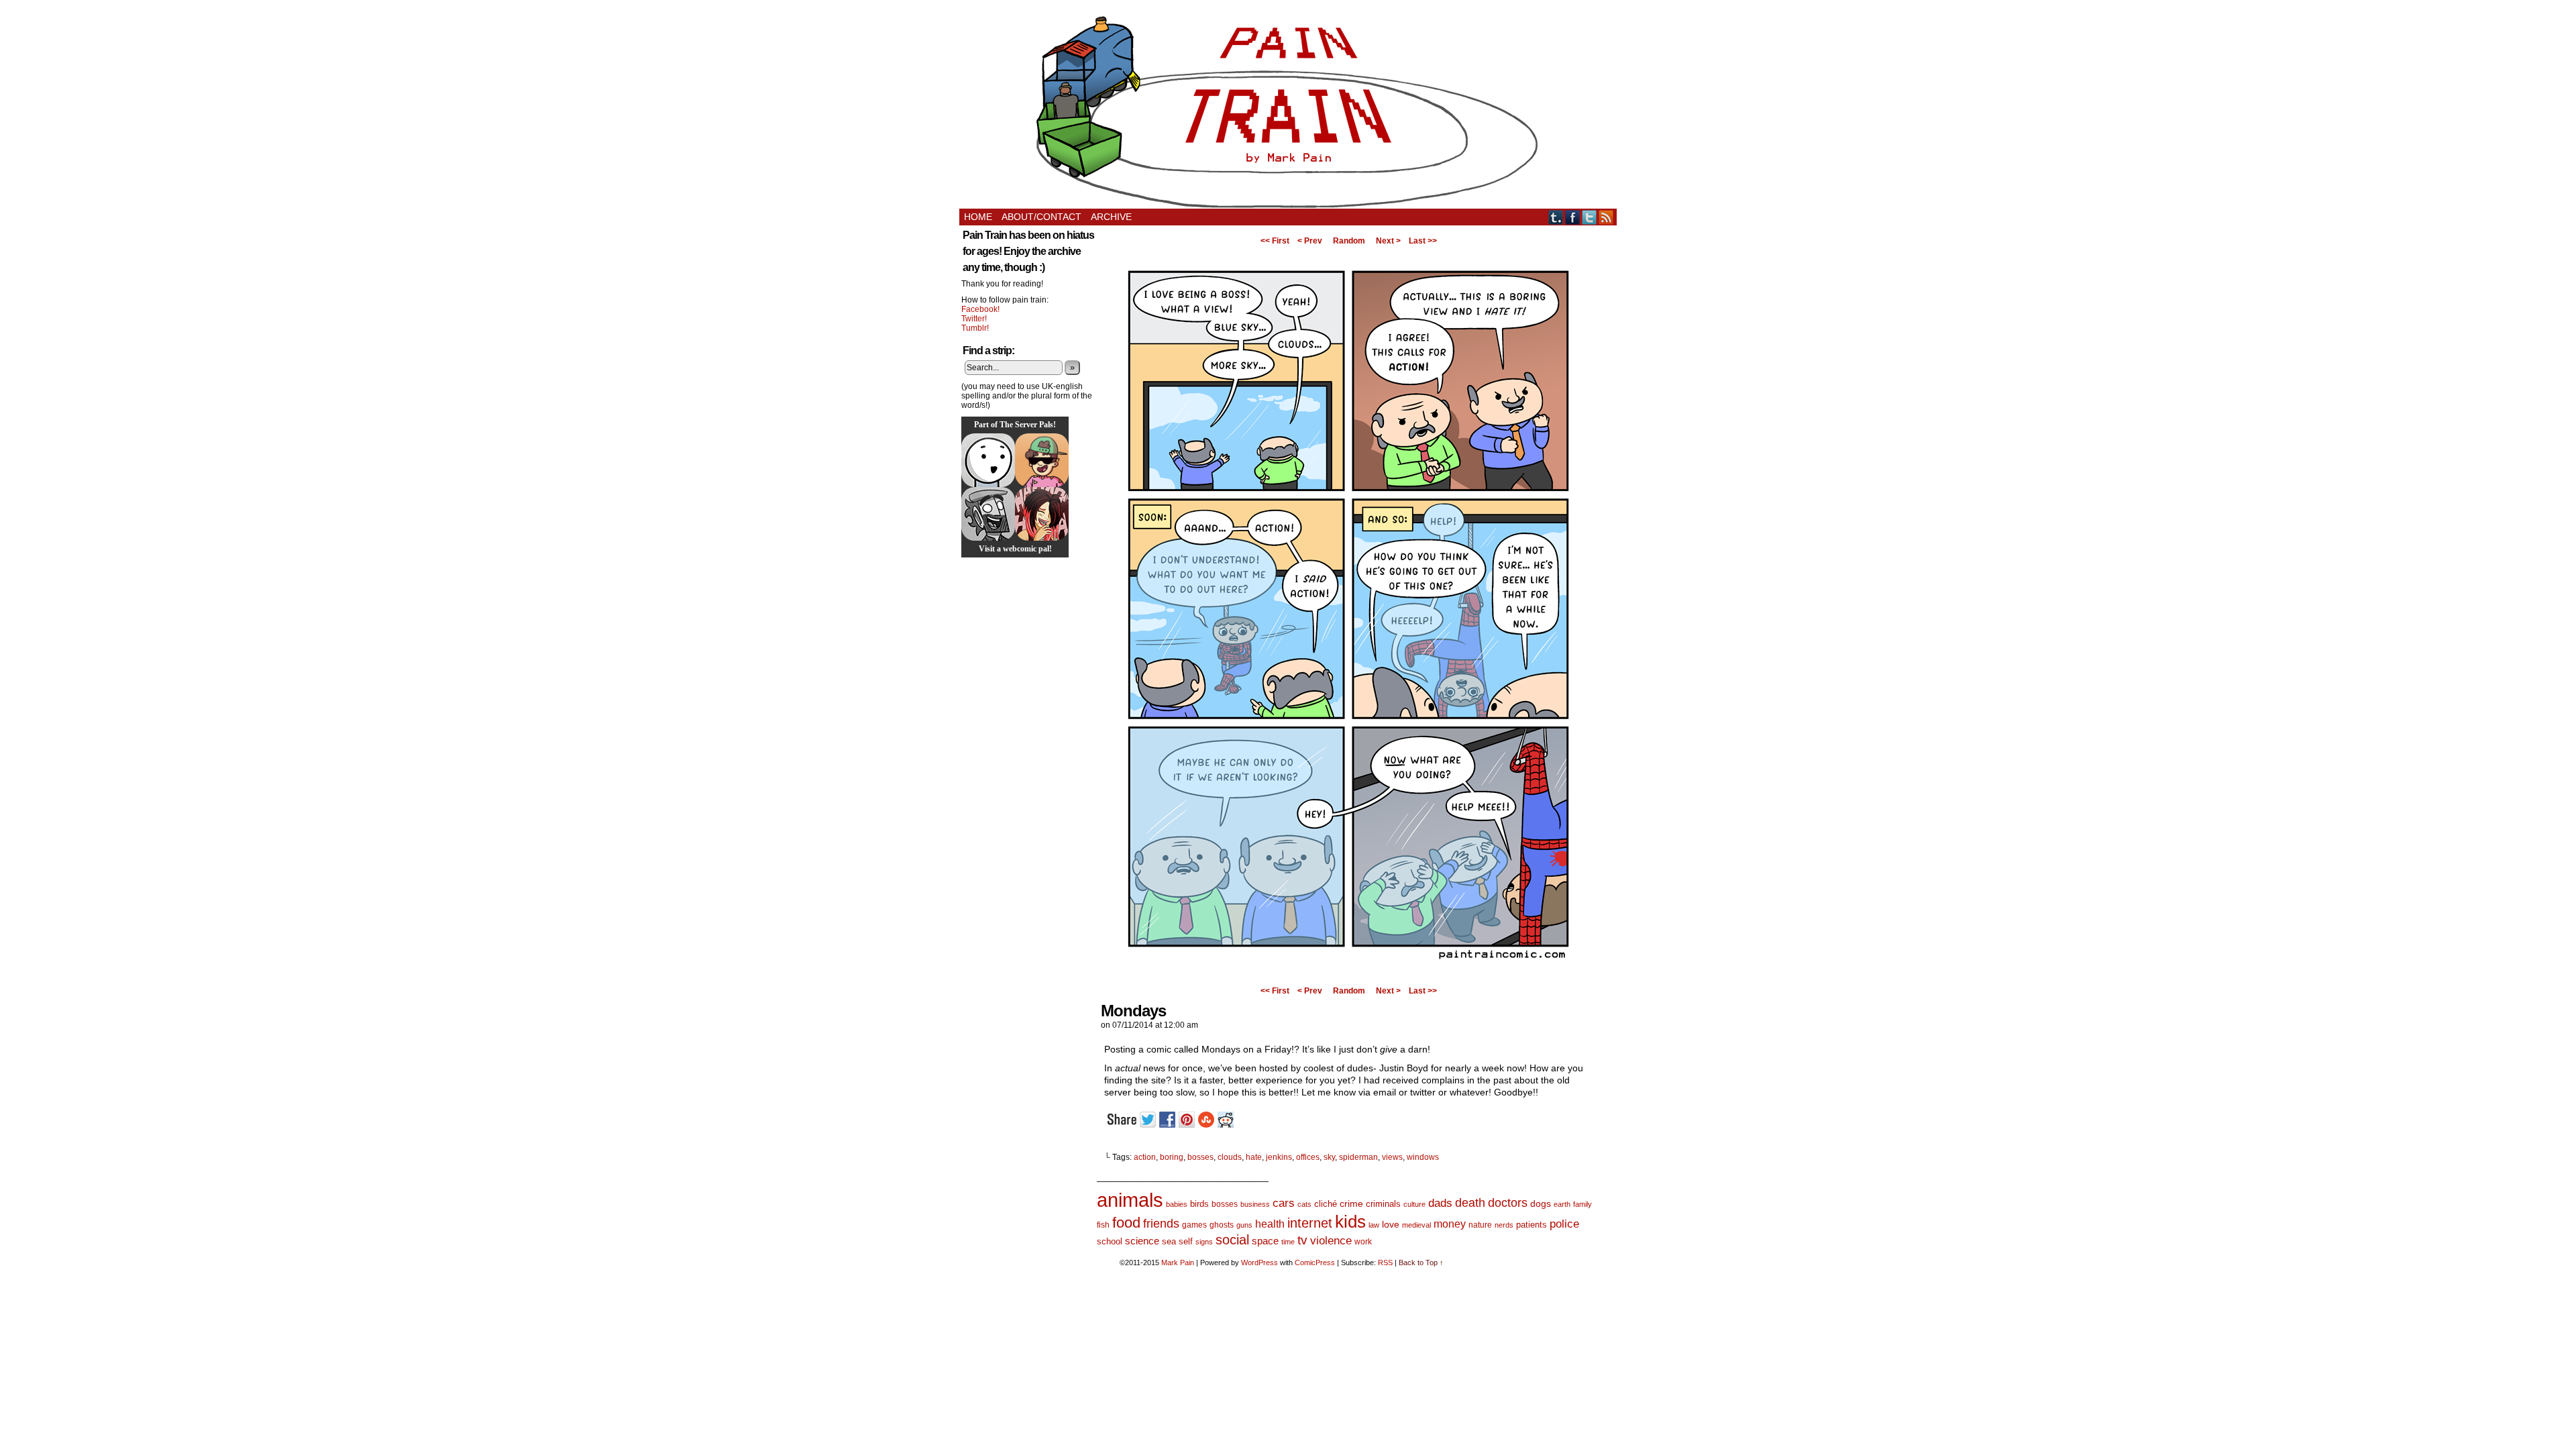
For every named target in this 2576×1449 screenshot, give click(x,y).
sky (1329, 1157)
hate (1254, 1157)
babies (1177, 1204)
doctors (1508, 1202)
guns (1244, 1225)
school (1110, 1241)
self (1186, 1241)
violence (1331, 1241)
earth (1562, 1204)
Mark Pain (1178, 1263)
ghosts (1222, 1225)
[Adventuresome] (1042, 460)
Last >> (1423, 241)
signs (1204, 1242)
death (1470, 1202)
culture (1414, 1204)
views (1392, 1157)
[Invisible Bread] (988, 460)
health (1270, 1224)
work (1363, 1242)
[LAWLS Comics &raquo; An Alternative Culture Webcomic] (1042, 514)
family (1582, 1204)
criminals (1383, 1204)
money (1450, 1224)
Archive (1111, 217)
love (1391, 1224)
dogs (1541, 1203)
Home (978, 217)
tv (1302, 1240)
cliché (1326, 1204)
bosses (1200, 1157)
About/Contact (1041, 217)
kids (1350, 1222)
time (1288, 1242)
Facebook (1573, 217)
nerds (1504, 1225)
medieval (1416, 1225)
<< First (1275, 241)
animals (1130, 1200)
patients (1532, 1225)
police (1564, 1224)
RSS (1606, 217)
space (1265, 1241)
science (1142, 1241)
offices (1308, 1157)
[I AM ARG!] (988, 514)
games (1194, 1225)
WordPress (1259, 1263)
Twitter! (974, 319)
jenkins (1279, 1157)
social (1232, 1240)
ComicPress (1315, 1263)
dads (1440, 1203)
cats (1304, 1204)
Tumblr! (975, 328)
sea (1169, 1241)
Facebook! (980, 309)
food (1126, 1223)
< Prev (1310, 241)
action (1145, 1157)
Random (1349, 241)
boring (1172, 1157)
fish (1103, 1225)
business (1255, 1204)
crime (1351, 1203)
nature (1480, 1225)
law (1374, 1225)
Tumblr (1556, 217)
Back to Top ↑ (1421, 1263)
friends (1161, 1223)
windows (1423, 1157)
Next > (1388, 241)
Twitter (1590, 217)
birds (1199, 1204)
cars (1284, 1203)
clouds (1230, 1157)
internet (1310, 1223)
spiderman (1358, 1157)
